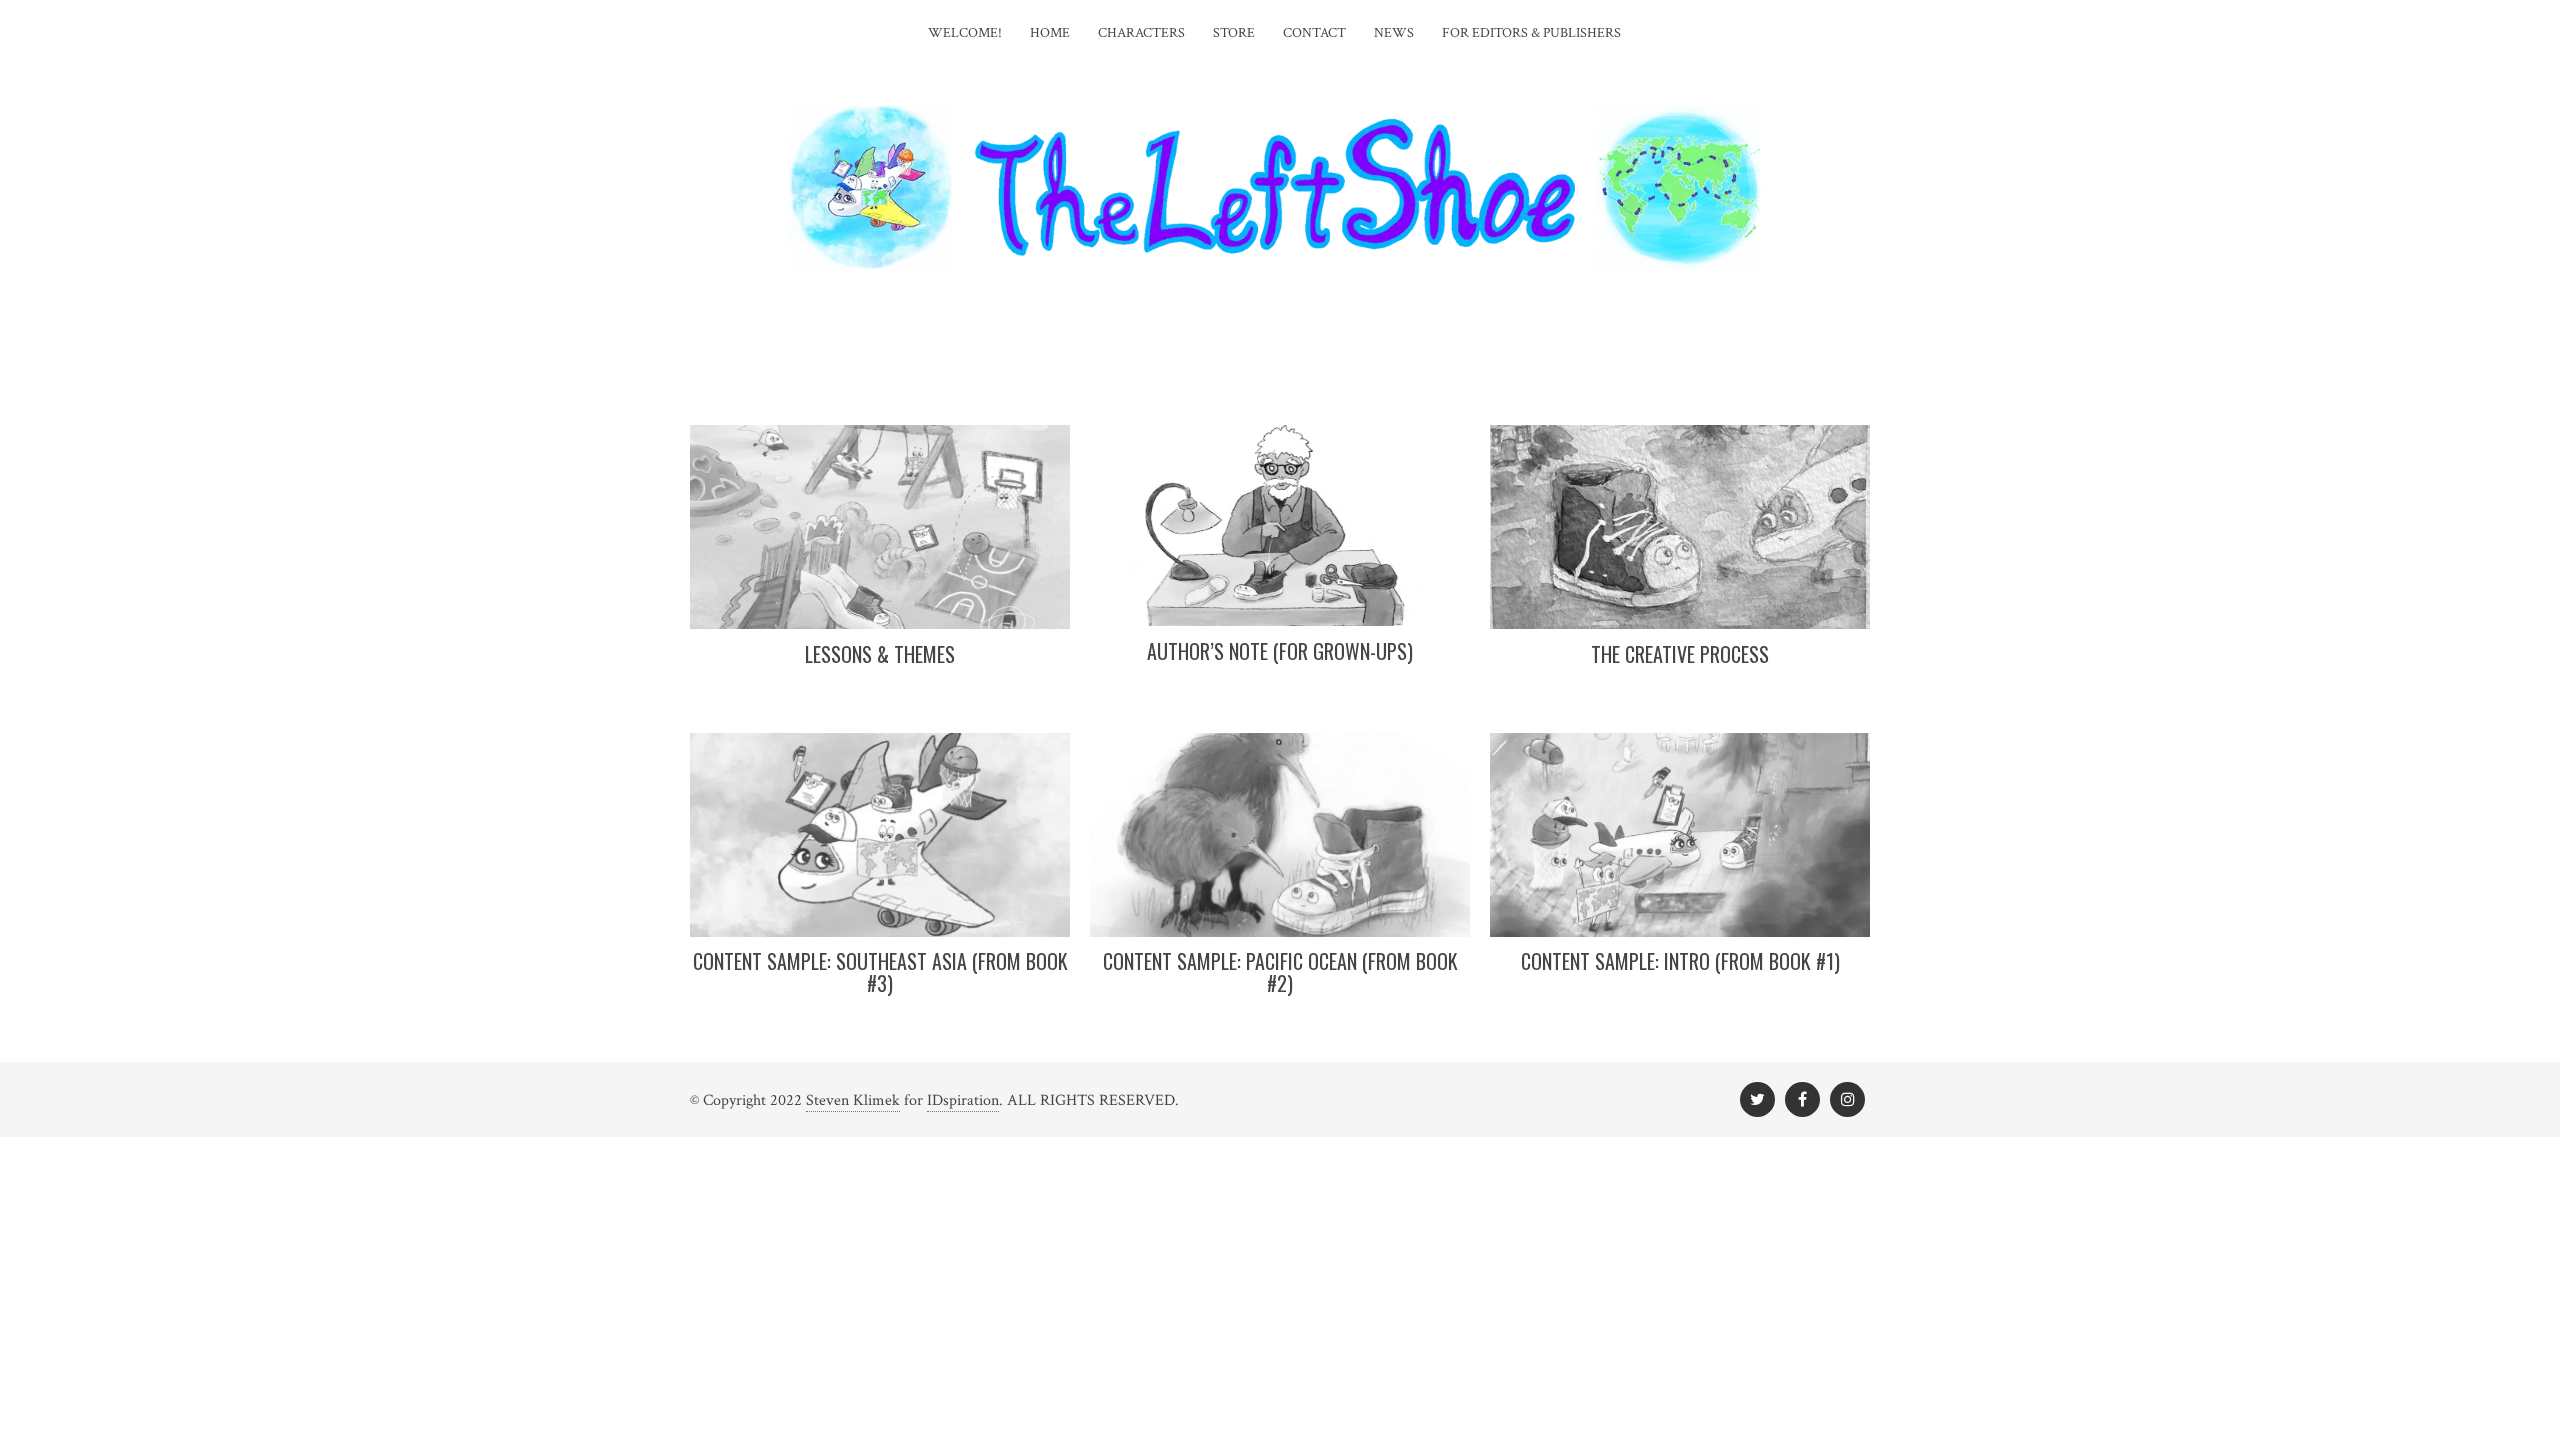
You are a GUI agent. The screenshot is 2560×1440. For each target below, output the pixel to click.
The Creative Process (1680, 654)
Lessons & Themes (880, 654)
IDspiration (963, 1100)
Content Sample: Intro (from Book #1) (1680, 961)
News (1394, 33)
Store (1234, 33)
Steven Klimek (853, 1100)
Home (1050, 33)
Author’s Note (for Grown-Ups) (1280, 651)
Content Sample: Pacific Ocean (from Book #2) (1280, 972)
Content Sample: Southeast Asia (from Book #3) (880, 972)
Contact (1314, 33)
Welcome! (965, 33)
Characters (1141, 33)
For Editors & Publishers (1531, 33)
